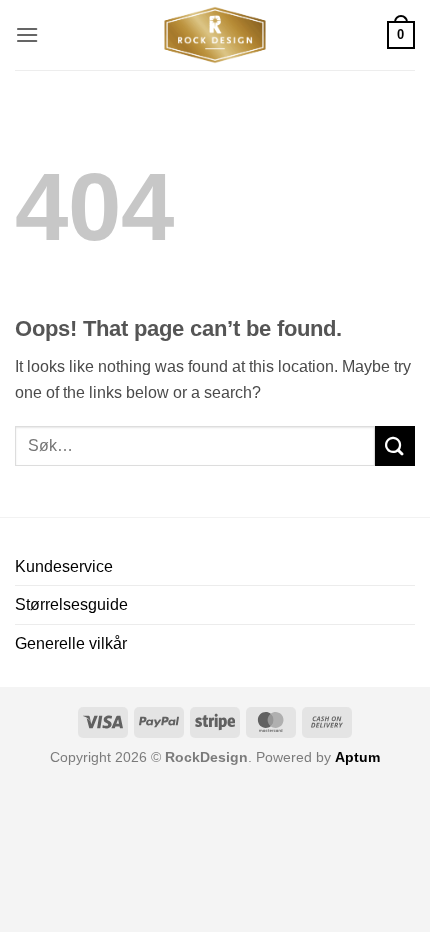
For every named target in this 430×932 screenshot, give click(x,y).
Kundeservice (64, 566)
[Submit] (395, 445)
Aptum (357, 757)
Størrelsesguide (71, 604)
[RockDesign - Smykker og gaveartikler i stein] (215, 35)
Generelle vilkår (71, 643)
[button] (27, 34)
